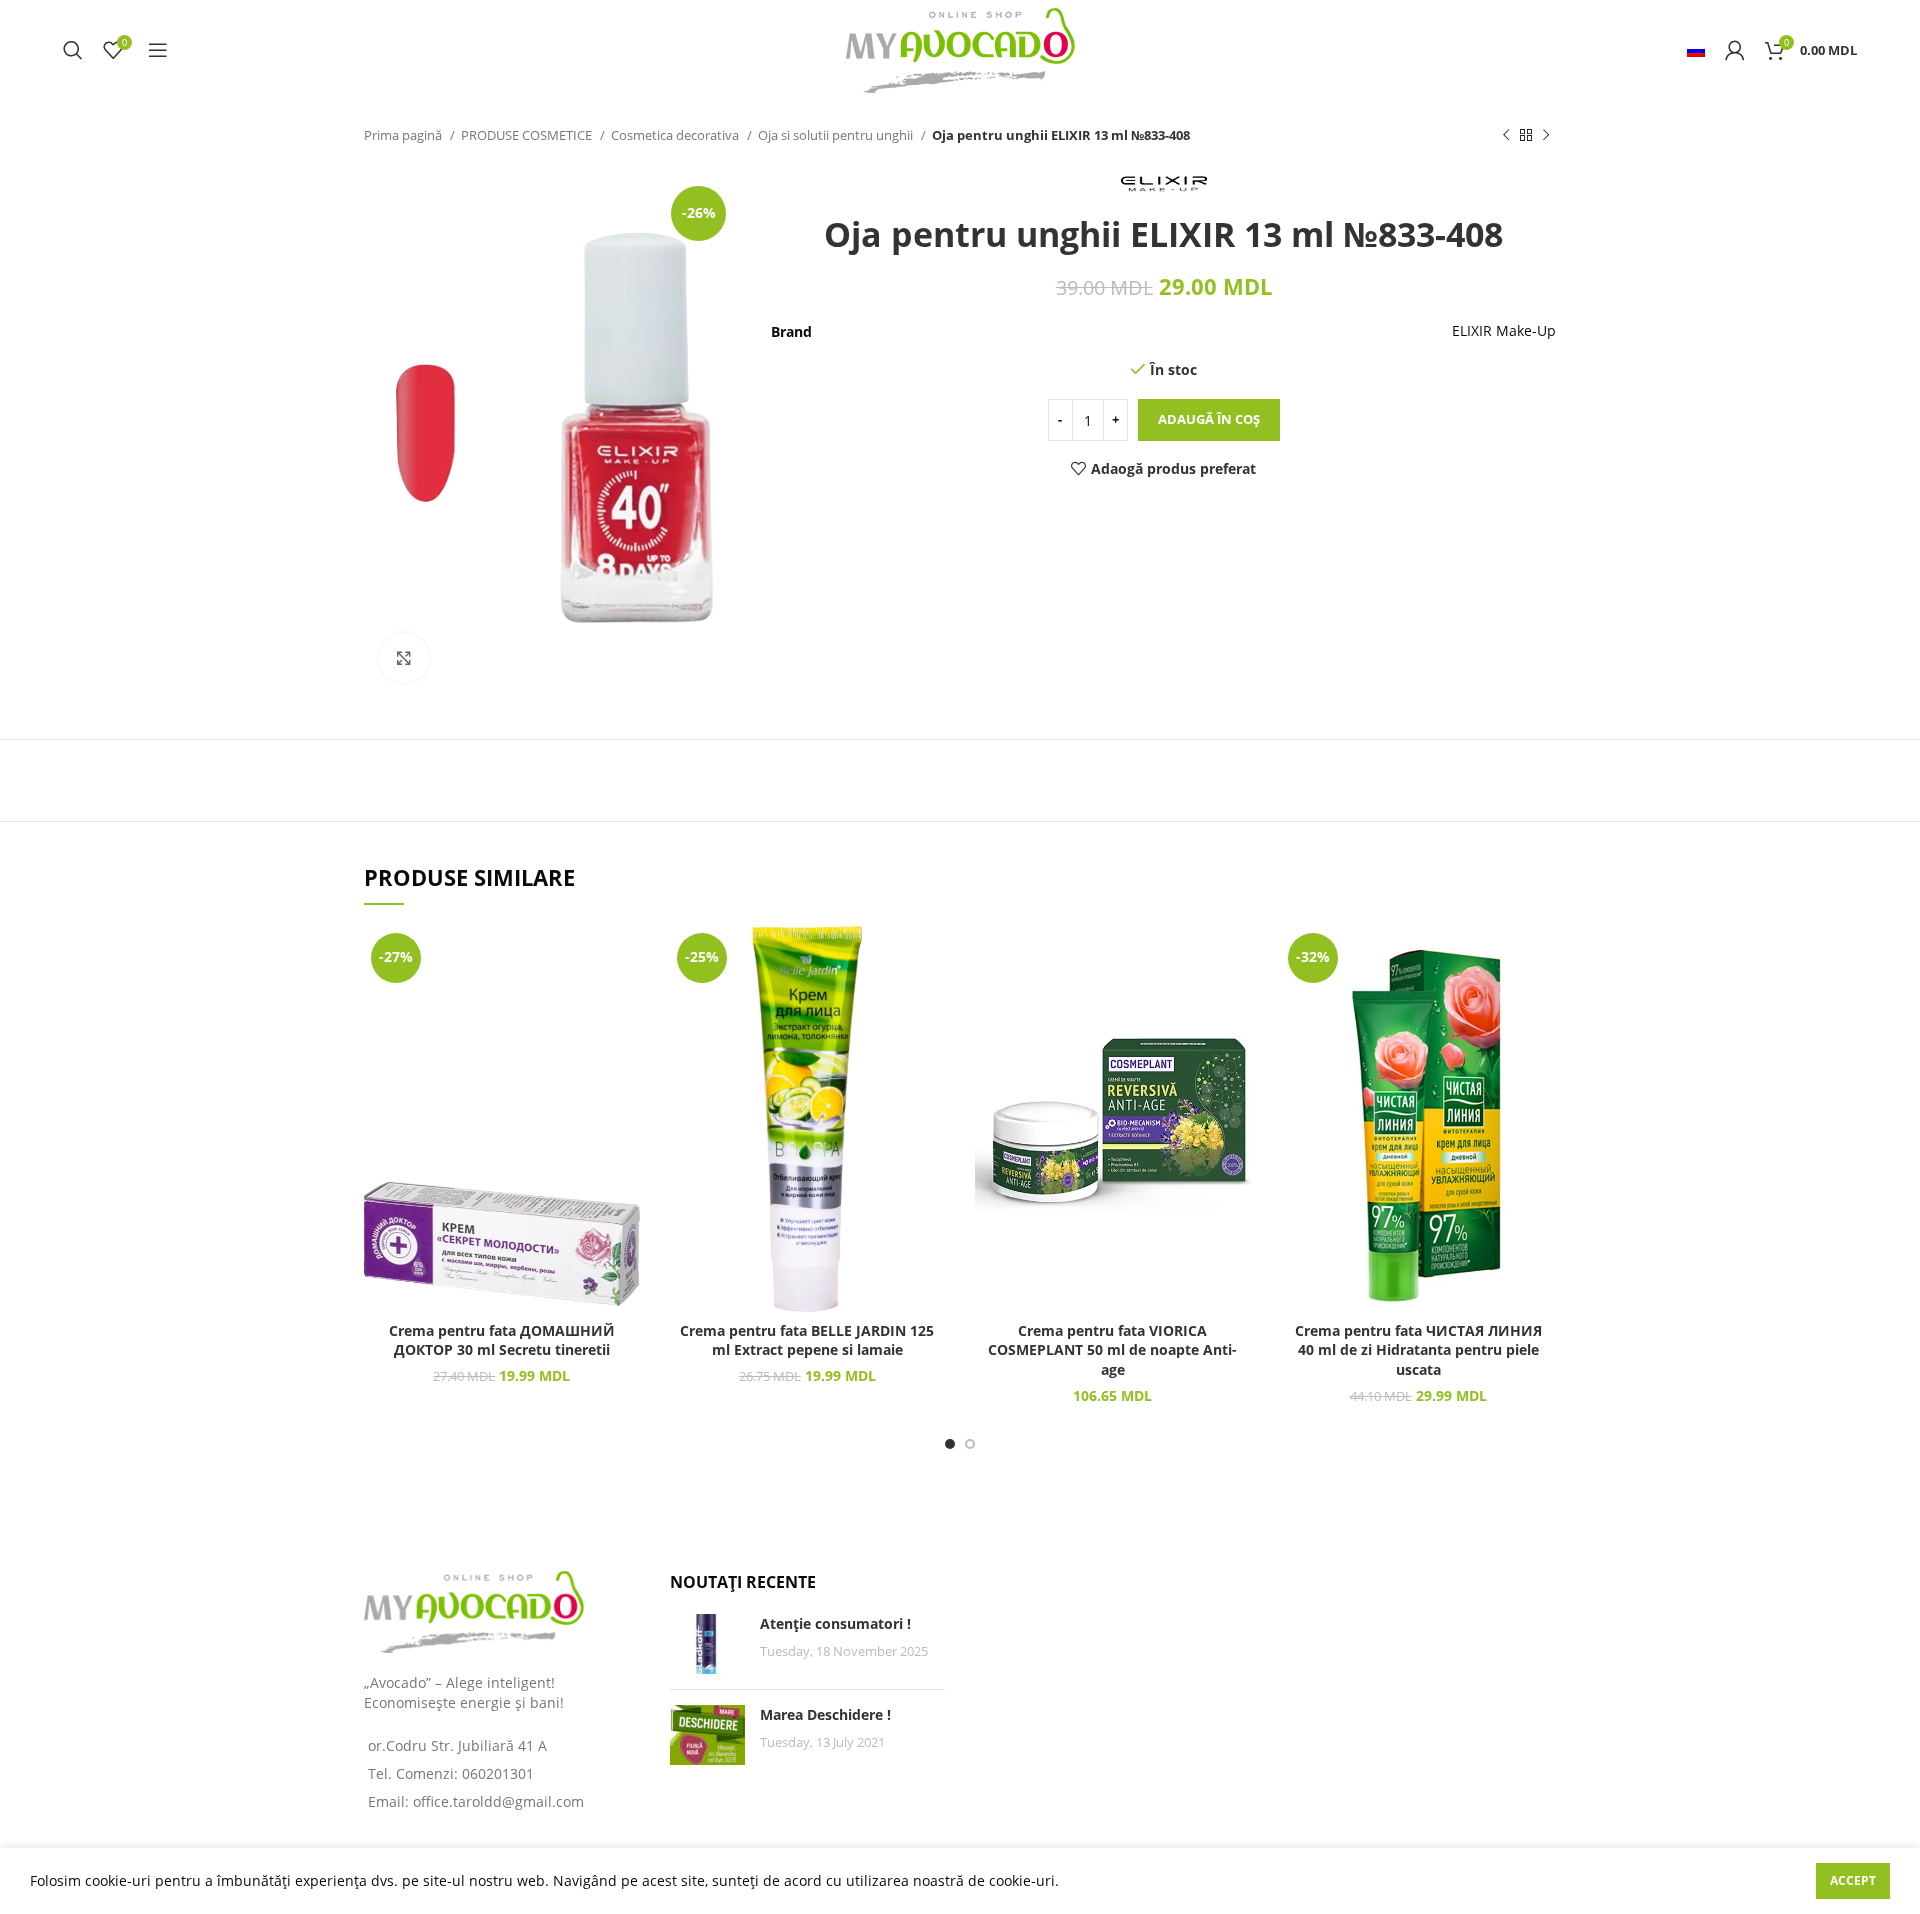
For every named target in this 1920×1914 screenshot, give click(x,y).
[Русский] (1696, 50)
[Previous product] (1506, 136)
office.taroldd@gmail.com (498, 1801)
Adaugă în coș (1209, 419)
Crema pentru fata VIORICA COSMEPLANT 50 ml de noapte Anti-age (1112, 1350)
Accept (1853, 1880)
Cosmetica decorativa (676, 135)
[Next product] (1546, 136)
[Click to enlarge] (404, 658)
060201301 (498, 1773)
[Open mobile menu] (158, 50)
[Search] (73, 50)
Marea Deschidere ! (825, 1714)
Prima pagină (404, 135)
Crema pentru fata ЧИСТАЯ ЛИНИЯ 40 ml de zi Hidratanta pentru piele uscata (1418, 1350)
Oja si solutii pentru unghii (837, 135)
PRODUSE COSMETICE (528, 135)
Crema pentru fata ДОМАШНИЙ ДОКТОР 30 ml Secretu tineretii (502, 1340)
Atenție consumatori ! (835, 1623)
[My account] (1735, 50)
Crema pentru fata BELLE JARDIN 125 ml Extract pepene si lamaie (807, 1340)
